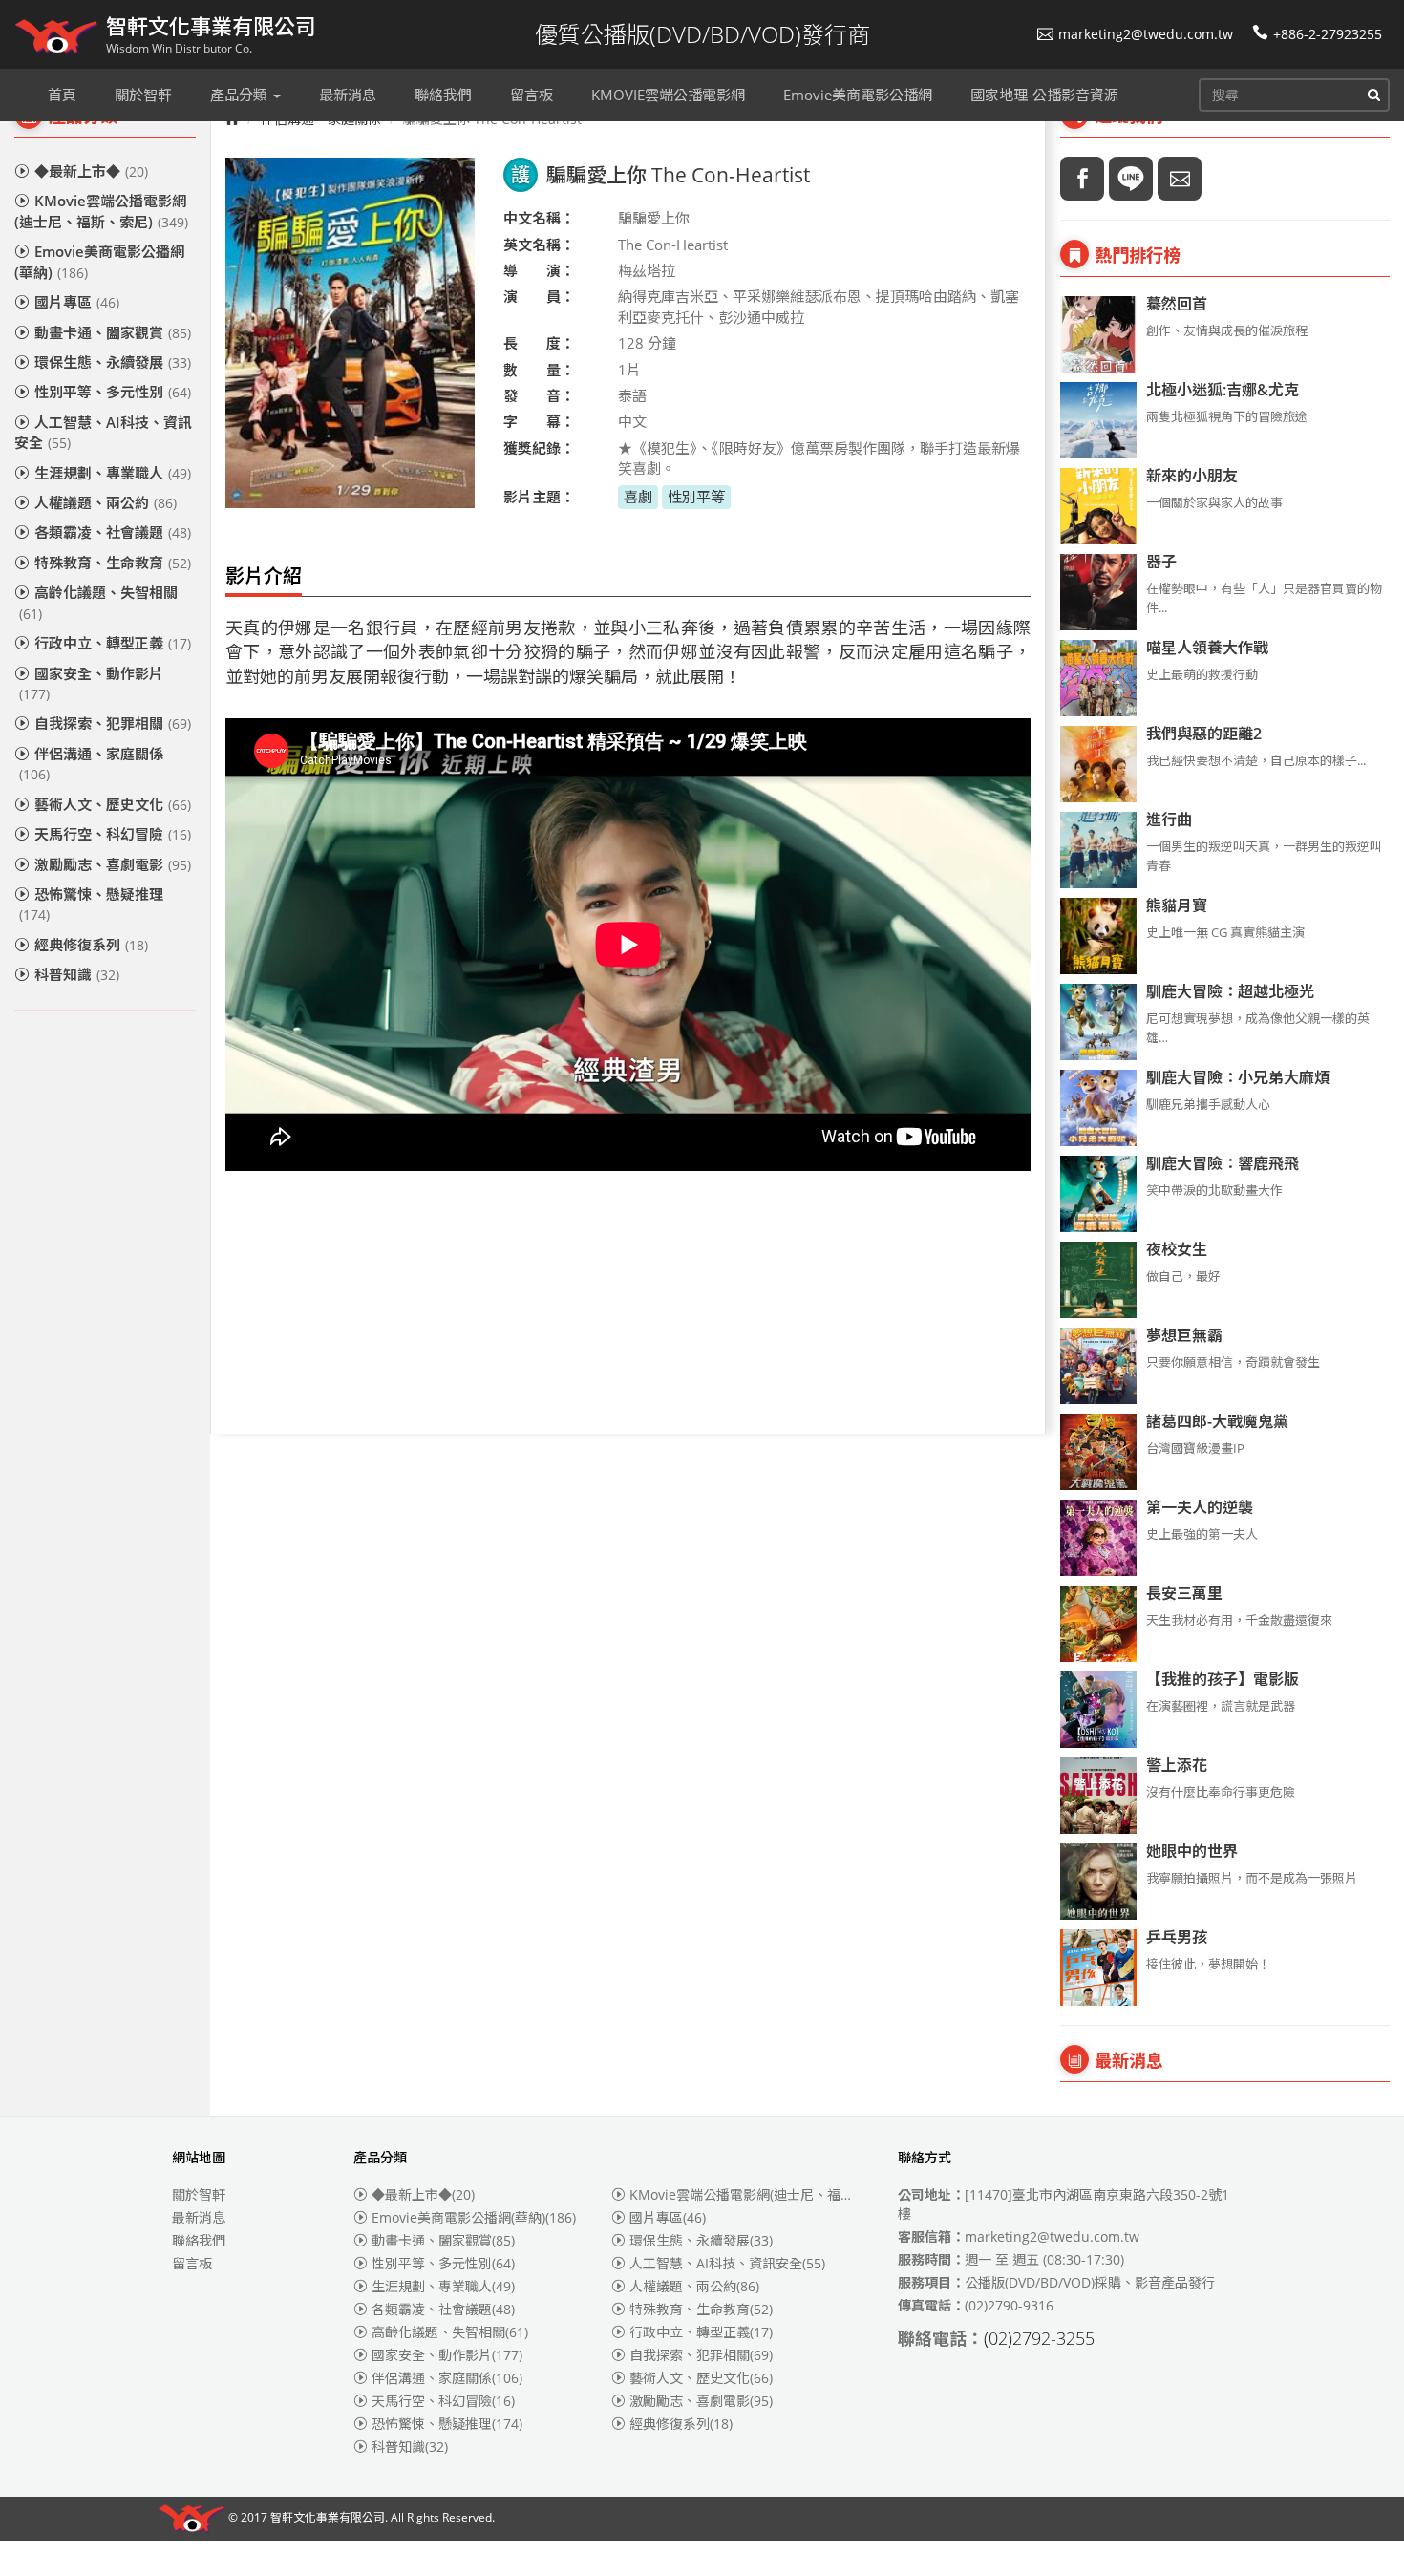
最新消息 (199, 2217)
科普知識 (77, 974)
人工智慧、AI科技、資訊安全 (103, 432)
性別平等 (696, 497)
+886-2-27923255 (1328, 34)
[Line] (1131, 179)
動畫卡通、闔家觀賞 (113, 332)
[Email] (1180, 179)
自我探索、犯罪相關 (113, 723)
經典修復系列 (91, 945)
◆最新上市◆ (91, 171)
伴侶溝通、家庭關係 (91, 764)
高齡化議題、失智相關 (98, 602)
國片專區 (77, 302)
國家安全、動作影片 (91, 683)
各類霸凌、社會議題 (113, 532)
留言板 (192, 2263)
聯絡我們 (199, 2240)
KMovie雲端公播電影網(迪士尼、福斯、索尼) (101, 211)
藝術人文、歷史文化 (113, 804)
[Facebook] (1082, 179)
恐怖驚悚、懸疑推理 (91, 904)
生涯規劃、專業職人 (113, 473)
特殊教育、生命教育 (113, 563)
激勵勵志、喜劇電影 (113, 864)
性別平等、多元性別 (113, 392)
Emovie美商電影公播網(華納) (99, 261)
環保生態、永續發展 (113, 362)
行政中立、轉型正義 (113, 643)
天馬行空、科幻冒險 (113, 834)
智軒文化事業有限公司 (328, 2518)
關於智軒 (199, 2194)
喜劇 (638, 497)
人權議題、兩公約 (106, 502)
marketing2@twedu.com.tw (1146, 34)
